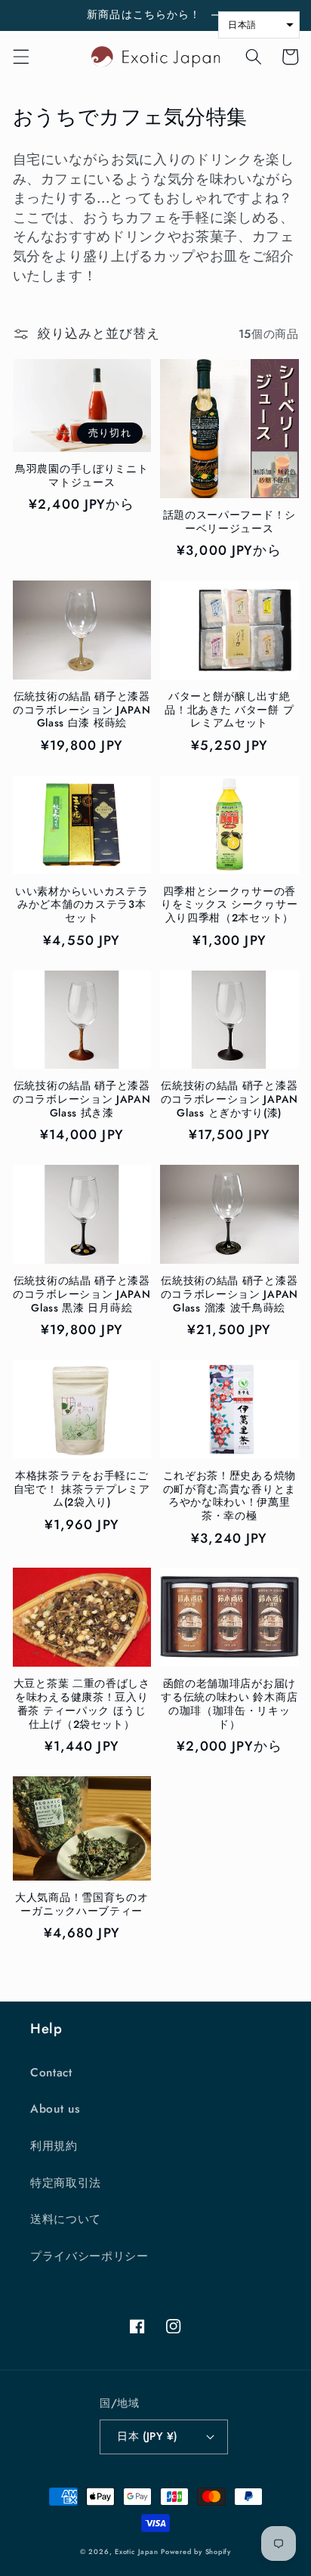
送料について (66, 2219)
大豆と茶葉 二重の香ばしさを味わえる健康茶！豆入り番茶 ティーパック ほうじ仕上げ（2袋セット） (82, 1704)
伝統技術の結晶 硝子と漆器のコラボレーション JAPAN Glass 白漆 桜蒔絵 (82, 710)
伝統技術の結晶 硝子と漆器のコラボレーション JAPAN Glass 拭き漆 (82, 1099)
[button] (20, 57)
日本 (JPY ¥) (147, 2436)
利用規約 (54, 2146)
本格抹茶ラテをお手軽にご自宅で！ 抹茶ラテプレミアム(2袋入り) (82, 1489)
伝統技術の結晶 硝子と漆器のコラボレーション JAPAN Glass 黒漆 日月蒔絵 (82, 1294)
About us (55, 2109)
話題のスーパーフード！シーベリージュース (229, 522)
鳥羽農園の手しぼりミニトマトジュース (82, 476)
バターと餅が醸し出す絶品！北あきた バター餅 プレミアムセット (229, 710)
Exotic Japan (136, 2551)
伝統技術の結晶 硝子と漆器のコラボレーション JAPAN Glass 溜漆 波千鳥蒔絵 (229, 1294)
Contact (51, 2073)
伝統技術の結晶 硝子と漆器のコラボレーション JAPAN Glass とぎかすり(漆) (229, 1099)
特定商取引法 (66, 2183)
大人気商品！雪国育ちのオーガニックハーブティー (82, 1905)
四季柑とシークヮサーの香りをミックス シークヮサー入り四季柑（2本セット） (229, 905)
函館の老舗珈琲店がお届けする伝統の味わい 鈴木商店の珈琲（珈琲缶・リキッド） (229, 1704)
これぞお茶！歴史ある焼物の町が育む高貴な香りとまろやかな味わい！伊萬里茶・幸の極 (229, 1496)
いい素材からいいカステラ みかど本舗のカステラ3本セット (82, 905)
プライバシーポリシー (89, 2256)
